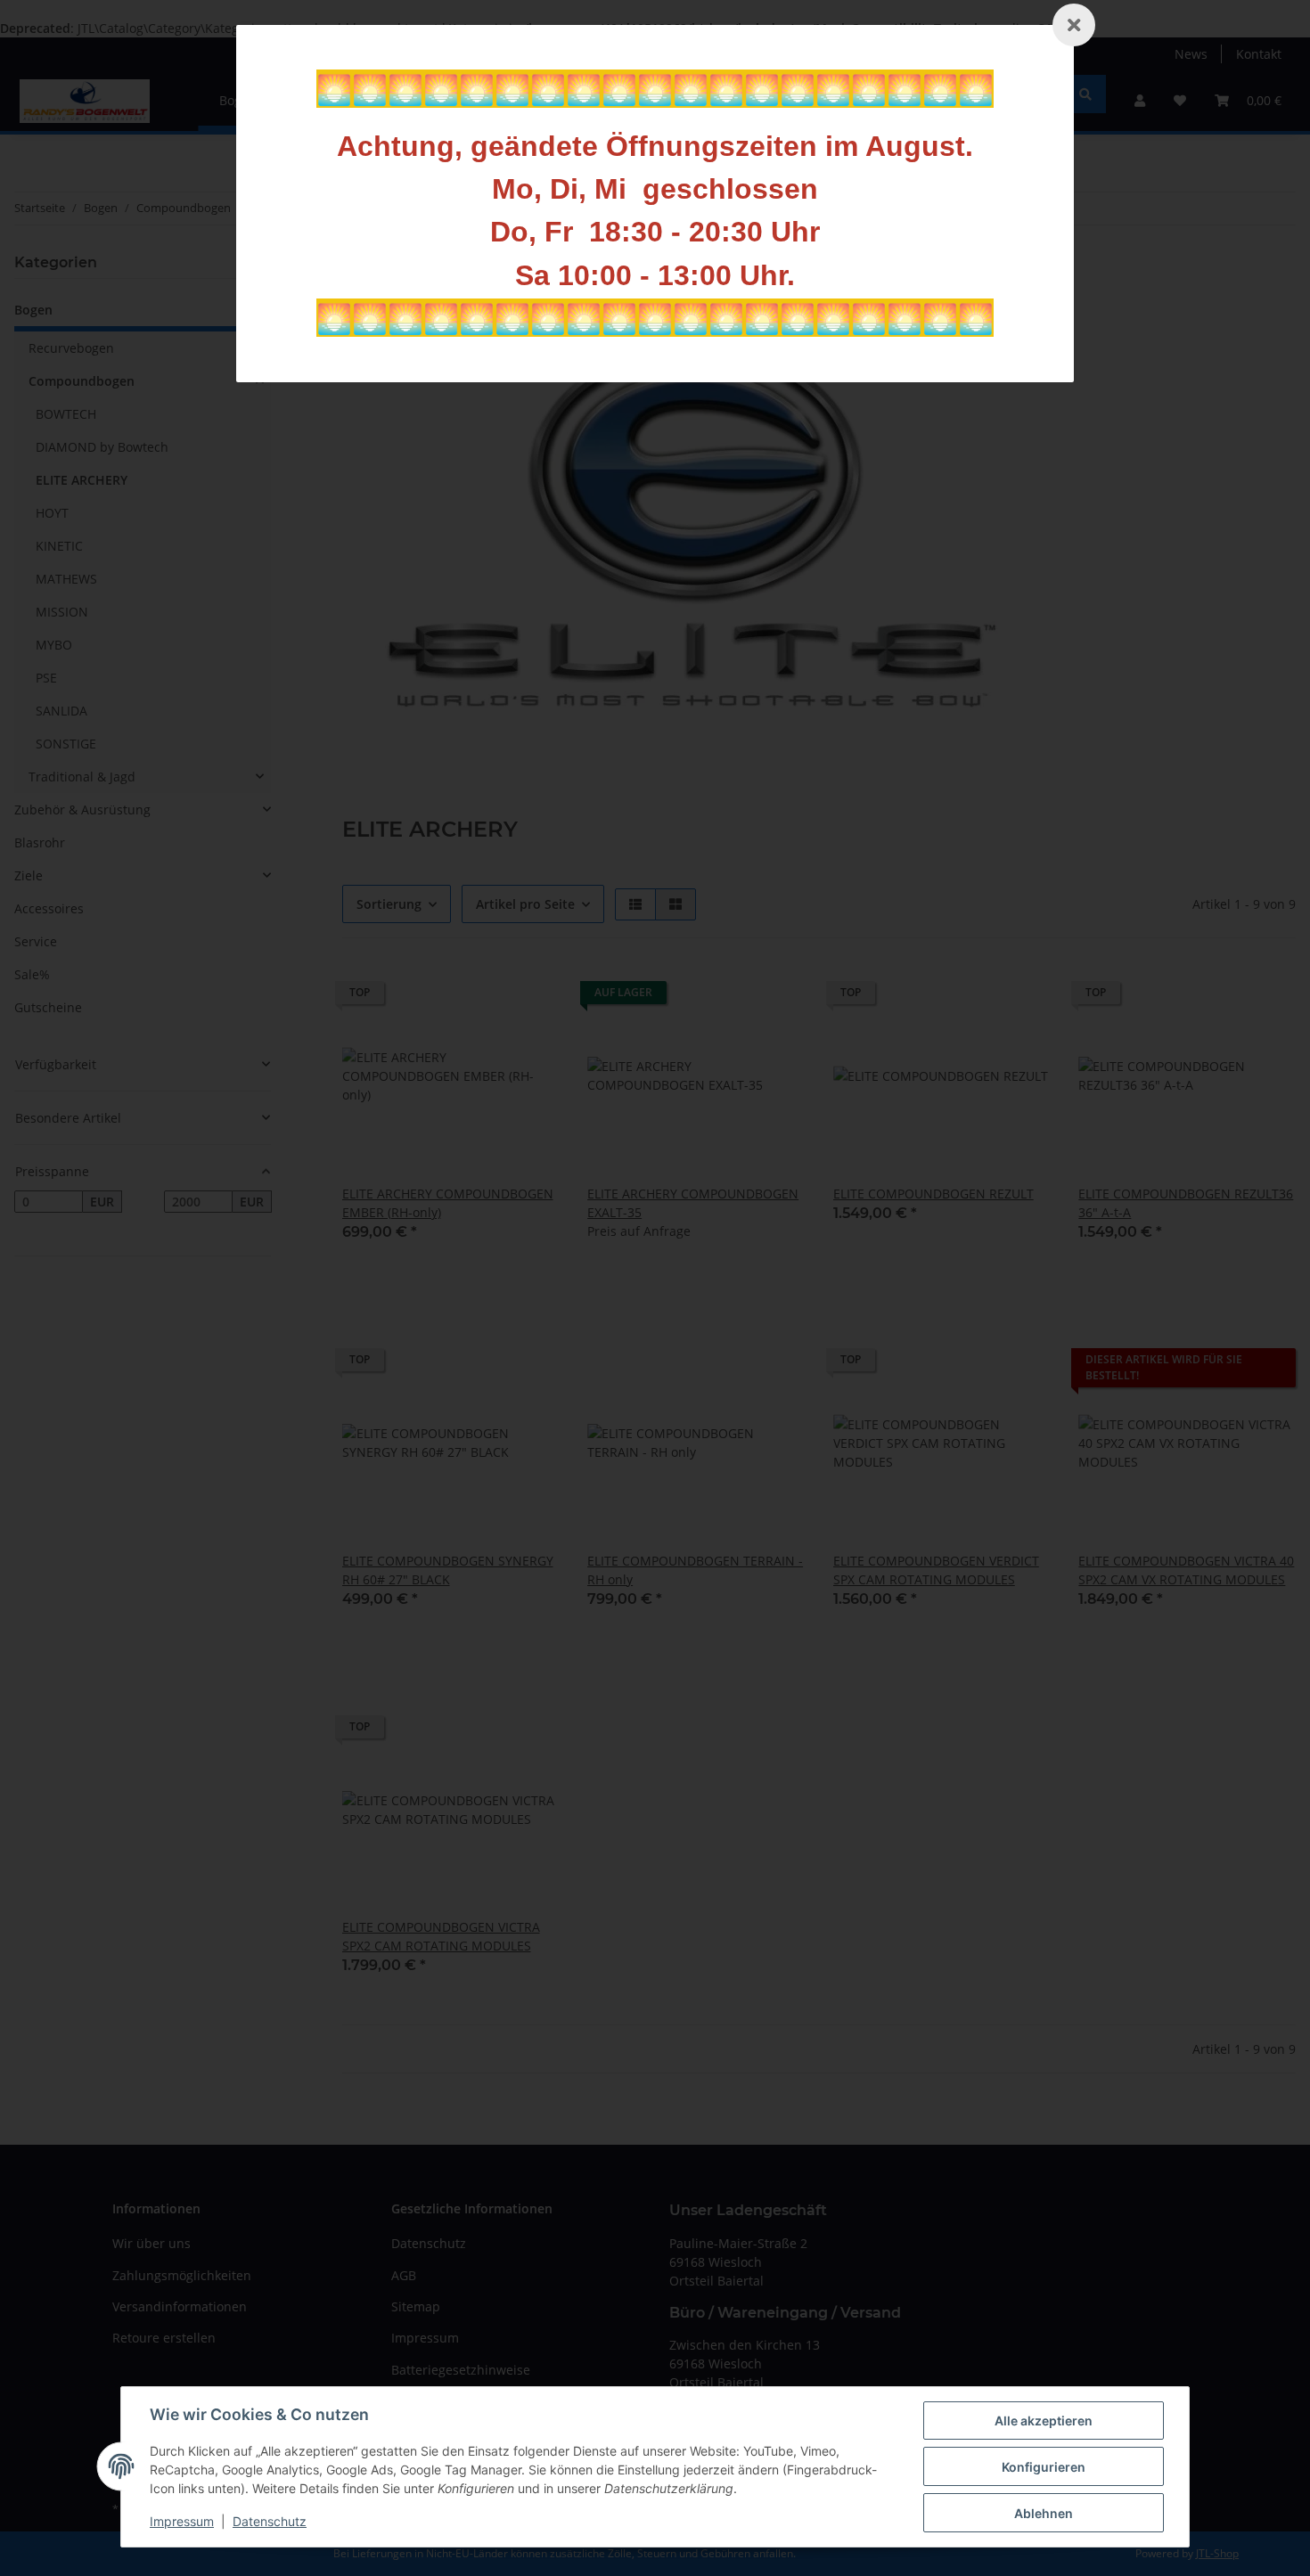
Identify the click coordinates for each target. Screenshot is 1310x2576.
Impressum (182, 2521)
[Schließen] (1074, 25)
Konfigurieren (1044, 2467)
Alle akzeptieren (1044, 2421)
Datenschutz (270, 2521)
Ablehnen (1044, 2513)
